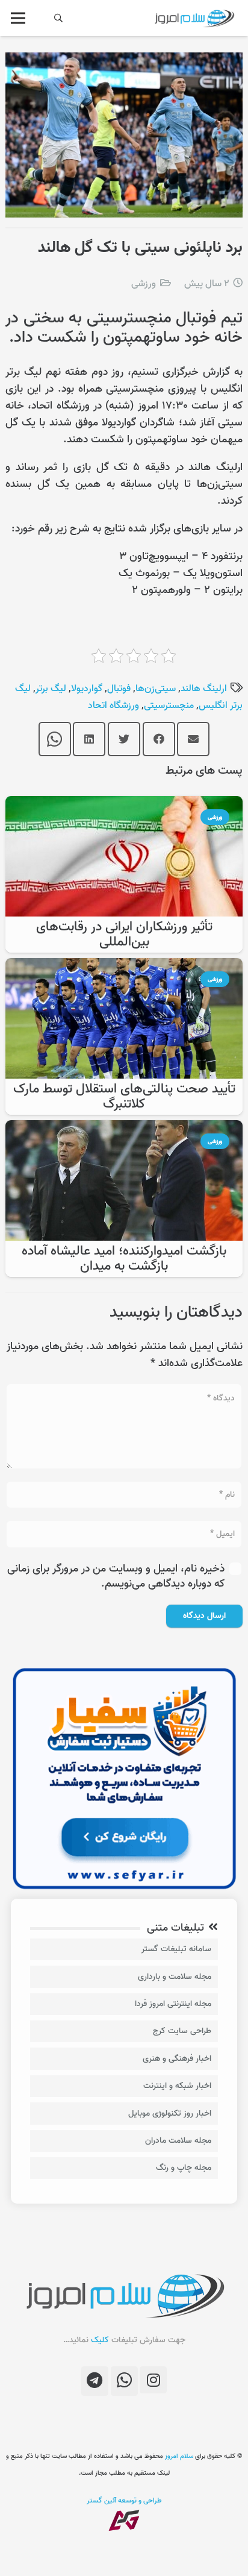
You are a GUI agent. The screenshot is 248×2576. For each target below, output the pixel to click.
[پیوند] (194, 18)
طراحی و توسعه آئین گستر (124, 2500)
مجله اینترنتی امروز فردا (173, 2004)
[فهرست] (18, 18)
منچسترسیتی (169, 706)
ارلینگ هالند (204, 689)
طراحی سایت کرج (182, 2031)
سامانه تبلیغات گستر (176, 1949)
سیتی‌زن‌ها (156, 689)
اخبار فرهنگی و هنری (177, 2059)
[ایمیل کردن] (193, 739)
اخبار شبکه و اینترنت (177, 2086)
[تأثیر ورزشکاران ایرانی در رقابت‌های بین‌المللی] (124, 804)
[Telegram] (95, 2381)
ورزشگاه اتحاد (113, 706)
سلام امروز (179, 2456)
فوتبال (119, 689)
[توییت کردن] (124, 739)
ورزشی (144, 284)
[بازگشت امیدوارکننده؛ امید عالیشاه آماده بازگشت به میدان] (124, 1128)
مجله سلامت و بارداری (175, 1977)
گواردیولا (87, 689)
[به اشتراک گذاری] (159, 739)
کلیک (100, 2340)
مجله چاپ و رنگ (184, 2168)
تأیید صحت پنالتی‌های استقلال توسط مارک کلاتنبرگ (124, 1097)
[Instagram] (153, 2380)
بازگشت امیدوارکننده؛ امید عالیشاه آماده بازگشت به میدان (124, 1259)
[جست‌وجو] (59, 18)
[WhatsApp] (124, 2381)
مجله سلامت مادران (178, 2141)
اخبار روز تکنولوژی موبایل (170, 2114)
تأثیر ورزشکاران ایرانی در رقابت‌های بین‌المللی (124, 935)
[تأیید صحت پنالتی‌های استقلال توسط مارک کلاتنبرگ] (124, 966)
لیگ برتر (51, 689)
